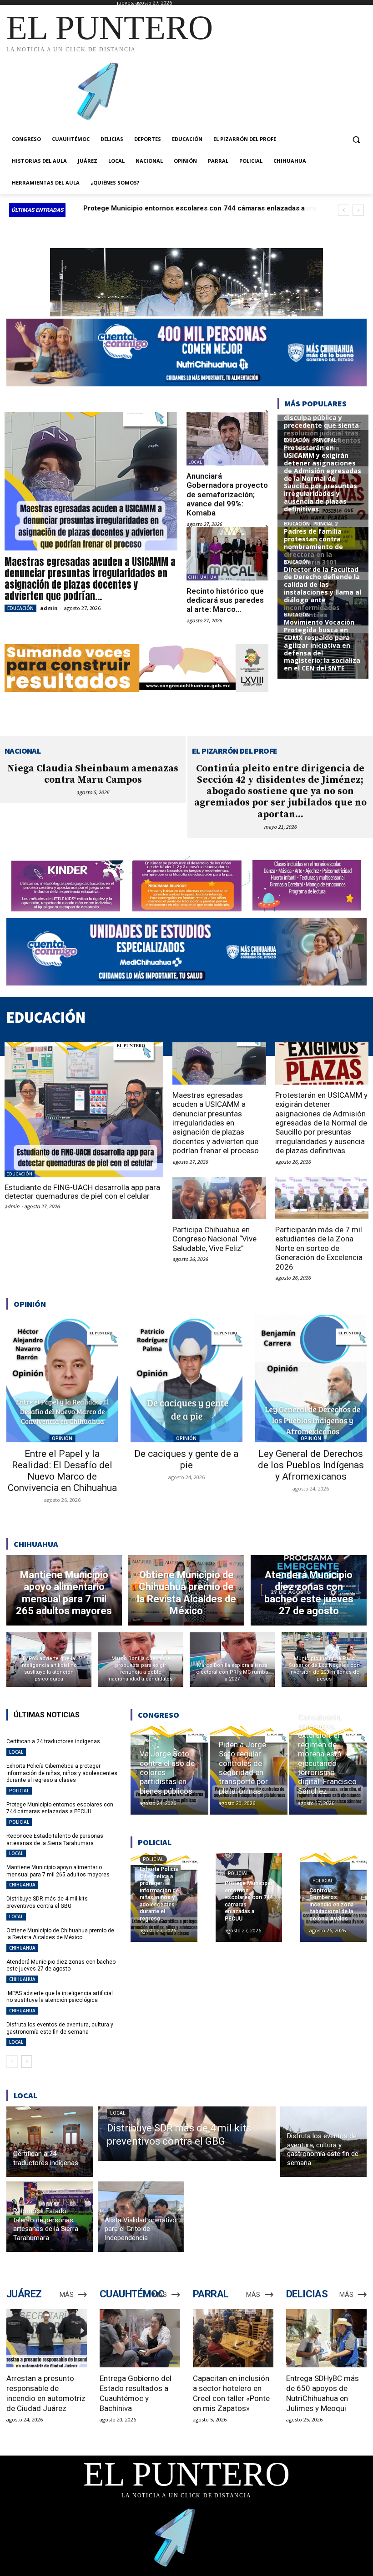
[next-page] (27, 2061)
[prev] (344, 210)
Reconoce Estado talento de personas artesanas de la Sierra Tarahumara (55, 1840)
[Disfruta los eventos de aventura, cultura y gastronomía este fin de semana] (324, 2142)
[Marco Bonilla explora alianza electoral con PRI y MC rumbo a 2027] (232, 1660)
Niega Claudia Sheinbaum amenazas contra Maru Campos (93, 774)
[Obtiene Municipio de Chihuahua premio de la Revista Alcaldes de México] (186, 1590)
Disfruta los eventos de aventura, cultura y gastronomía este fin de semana (60, 2028)
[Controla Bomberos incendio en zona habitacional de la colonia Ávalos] (333, 1897)
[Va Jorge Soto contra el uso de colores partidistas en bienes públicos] (169, 1770)
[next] (358, 210)
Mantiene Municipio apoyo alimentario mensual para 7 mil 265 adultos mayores (58, 1871)
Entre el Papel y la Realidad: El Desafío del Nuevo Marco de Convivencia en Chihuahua (62, 1471)
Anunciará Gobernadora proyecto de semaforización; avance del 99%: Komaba (227, 495)
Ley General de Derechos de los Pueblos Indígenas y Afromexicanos (311, 1465)
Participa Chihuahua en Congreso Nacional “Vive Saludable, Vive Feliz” (214, 1239)
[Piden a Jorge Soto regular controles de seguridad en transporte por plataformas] (249, 1770)
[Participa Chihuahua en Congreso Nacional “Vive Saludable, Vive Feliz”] (219, 1198)
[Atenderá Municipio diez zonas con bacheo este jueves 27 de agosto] (309, 1590)
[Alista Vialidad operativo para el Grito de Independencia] (141, 2217)
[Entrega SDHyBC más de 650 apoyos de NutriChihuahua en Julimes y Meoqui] (326, 2338)
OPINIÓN (62, 1438)
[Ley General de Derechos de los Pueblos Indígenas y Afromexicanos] (311, 1379)
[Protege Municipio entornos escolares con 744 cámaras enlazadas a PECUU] (249, 1897)
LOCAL (195, 462)
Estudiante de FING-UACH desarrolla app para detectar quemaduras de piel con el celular (82, 1192)
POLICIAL (19, 1791)
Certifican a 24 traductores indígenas (53, 1741)
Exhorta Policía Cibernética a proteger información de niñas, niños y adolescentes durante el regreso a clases (62, 1773)
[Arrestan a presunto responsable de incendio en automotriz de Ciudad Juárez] (47, 2338)
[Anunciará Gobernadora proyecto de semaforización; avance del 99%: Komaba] (227, 439)
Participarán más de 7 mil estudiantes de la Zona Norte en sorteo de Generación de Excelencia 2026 (319, 1248)
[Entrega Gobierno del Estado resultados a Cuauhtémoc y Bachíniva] (140, 2338)
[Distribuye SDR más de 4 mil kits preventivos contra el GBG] (187, 2134)
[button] (356, 139)
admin (49, 608)
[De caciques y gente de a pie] (186, 1379)
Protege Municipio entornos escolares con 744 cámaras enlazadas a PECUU (60, 1808)
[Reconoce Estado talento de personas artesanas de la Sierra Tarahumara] (50, 2217)
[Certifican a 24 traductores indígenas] (50, 2142)
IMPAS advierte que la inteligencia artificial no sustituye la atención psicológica (60, 1997)
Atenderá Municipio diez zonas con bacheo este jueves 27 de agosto (61, 1966)
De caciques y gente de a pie (186, 1459)
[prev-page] (12, 2061)
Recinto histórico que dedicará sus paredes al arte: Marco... (225, 600)
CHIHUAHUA (202, 577)
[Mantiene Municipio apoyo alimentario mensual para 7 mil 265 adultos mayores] (64, 1590)
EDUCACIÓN (20, 608)
